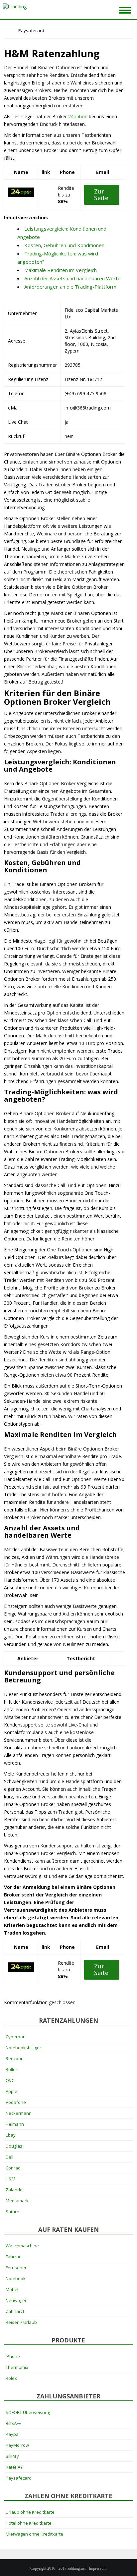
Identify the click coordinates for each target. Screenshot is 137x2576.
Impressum (98, 2568)
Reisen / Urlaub (21, 2322)
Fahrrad (14, 2257)
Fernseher (16, 2268)
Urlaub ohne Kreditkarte (30, 2512)
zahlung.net (76, 2568)
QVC (10, 2080)
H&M (10, 2179)
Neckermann (19, 2113)
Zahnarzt (15, 2311)
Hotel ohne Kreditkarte (29, 2523)
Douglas (14, 2146)
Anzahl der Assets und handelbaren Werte (72, 278)
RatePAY (14, 2467)
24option (78, 116)
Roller (11, 2069)
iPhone (13, 2356)
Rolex (11, 2378)
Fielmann (15, 2124)
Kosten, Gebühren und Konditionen (64, 245)
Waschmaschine (22, 2246)
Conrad (13, 2168)
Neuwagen (17, 2300)
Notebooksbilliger (23, 2048)
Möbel (12, 2289)
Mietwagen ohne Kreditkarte (34, 2534)
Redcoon (15, 2058)
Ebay (11, 2135)
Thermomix (17, 2367)
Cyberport (16, 2037)
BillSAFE (13, 2423)
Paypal (13, 2434)
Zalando (14, 2190)
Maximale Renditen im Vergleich (61, 270)
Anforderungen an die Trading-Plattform (70, 287)
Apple (11, 2091)
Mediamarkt (18, 2201)
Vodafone (16, 2102)
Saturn (12, 2212)
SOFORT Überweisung (28, 2412)
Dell (9, 2157)
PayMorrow (17, 2445)
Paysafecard (19, 2478)
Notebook (16, 2278)
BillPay (12, 2456)
